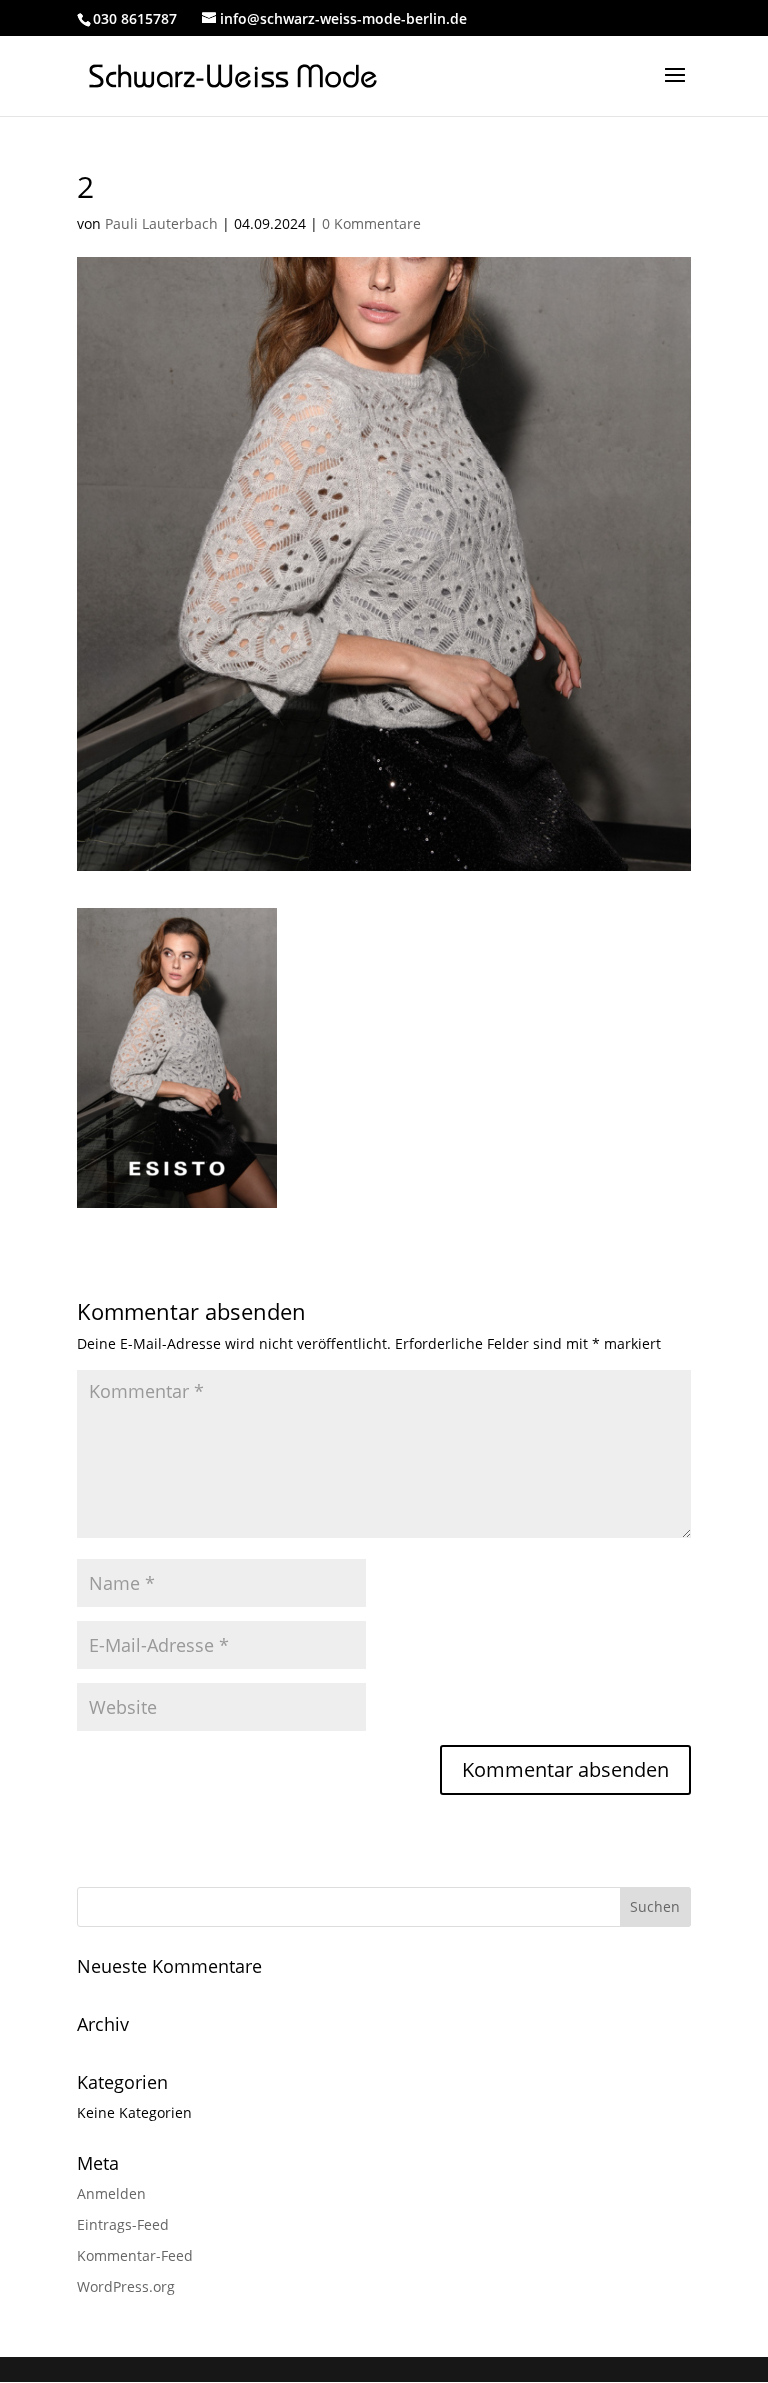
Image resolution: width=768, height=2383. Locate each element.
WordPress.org (126, 2286)
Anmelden (111, 2193)
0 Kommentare (371, 223)
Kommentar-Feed (135, 2255)
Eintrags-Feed (123, 2224)
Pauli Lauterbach (161, 223)
